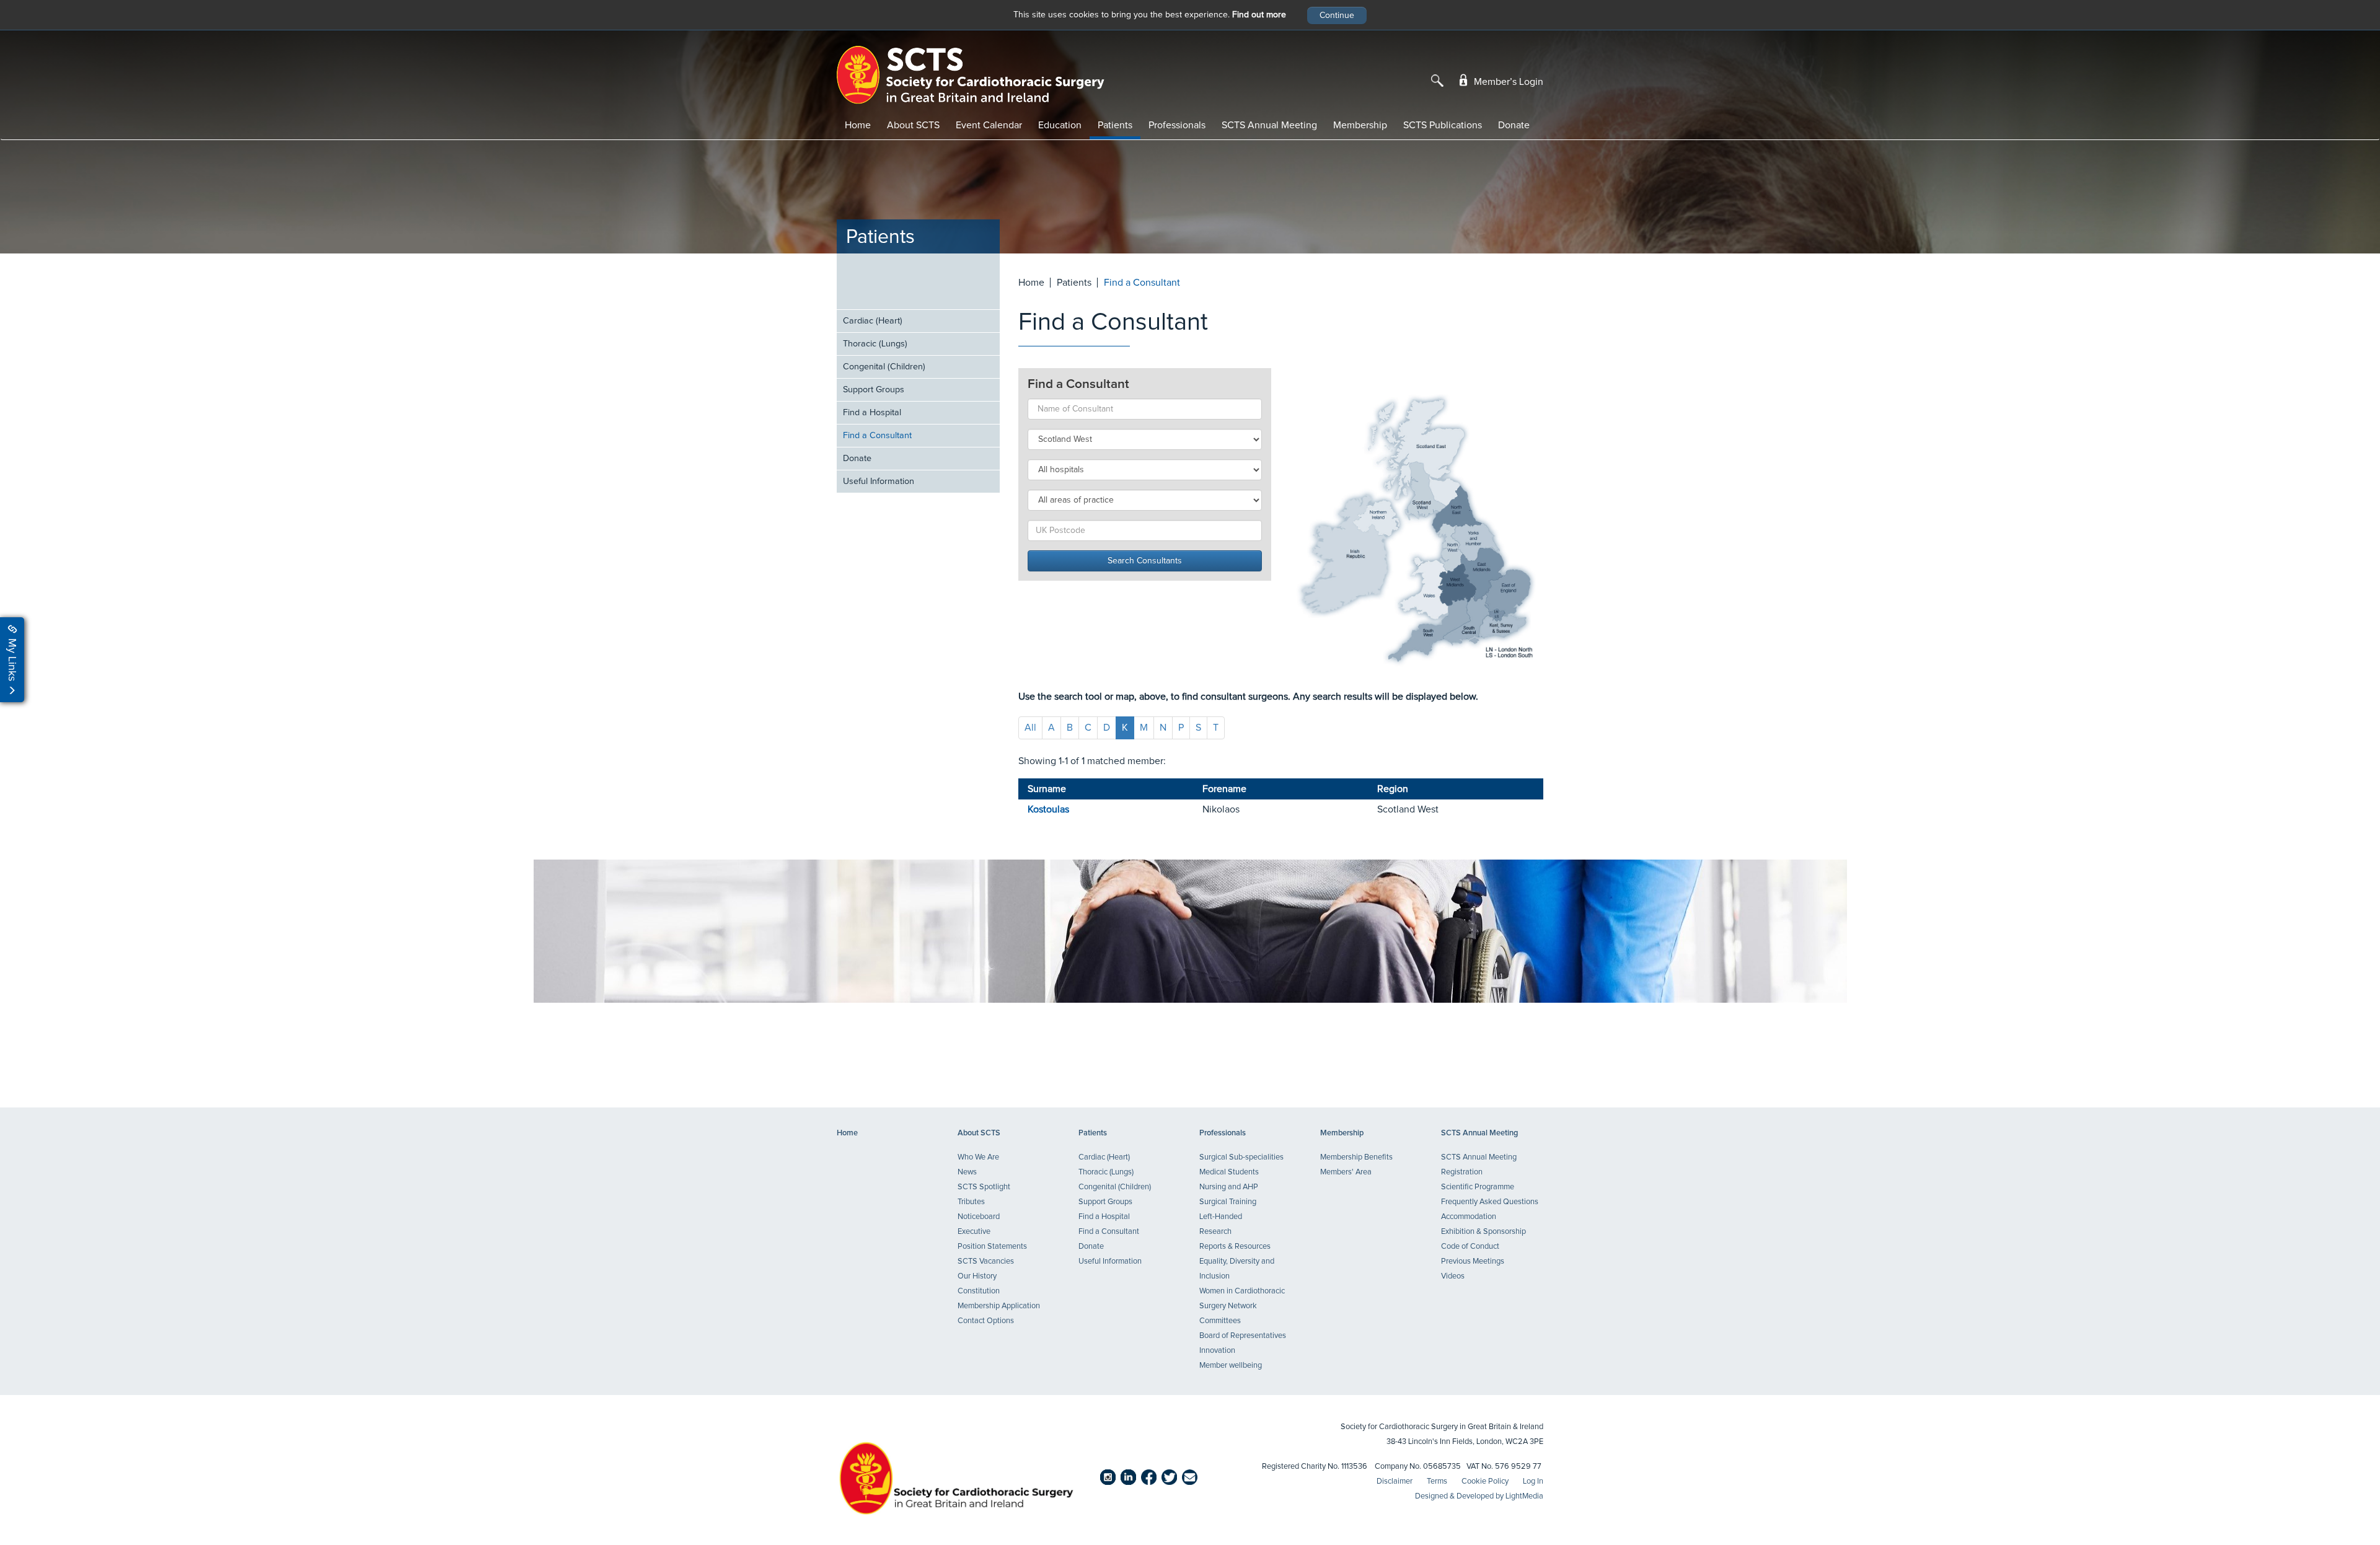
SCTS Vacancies (986, 1261)
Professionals (1177, 125)
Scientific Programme (1478, 1187)
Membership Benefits (1356, 1157)
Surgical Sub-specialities (1241, 1157)
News (967, 1172)
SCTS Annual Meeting (1269, 125)
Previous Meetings (1473, 1261)
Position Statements (992, 1247)
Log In (1533, 1481)
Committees (1220, 1321)
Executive (974, 1232)
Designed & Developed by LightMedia (1479, 1496)
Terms (1437, 1481)
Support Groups (874, 390)
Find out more (1259, 15)
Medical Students (1229, 1172)
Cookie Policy (1485, 1481)
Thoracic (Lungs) (875, 344)
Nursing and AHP (1229, 1187)
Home (858, 125)
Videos (1453, 1276)
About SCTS (913, 125)
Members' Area (1346, 1172)
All (1030, 728)
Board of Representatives (1243, 1336)
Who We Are (978, 1157)
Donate (1514, 125)
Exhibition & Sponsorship (1483, 1232)
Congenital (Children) (884, 367)
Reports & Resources (1235, 1247)
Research (1215, 1232)
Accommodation (1469, 1217)
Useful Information (879, 482)
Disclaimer (1395, 1481)
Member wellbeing (1231, 1366)
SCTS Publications (1443, 125)
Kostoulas (1048, 809)
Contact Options (986, 1321)
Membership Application (999, 1306)
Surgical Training (1228, 1202)
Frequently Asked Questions (1490, 1202)
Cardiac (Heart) (873, 321)
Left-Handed (1221, 1217)
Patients (1115, 125)
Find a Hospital (872, 413)
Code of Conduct (1470, 1247)
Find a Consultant (877, 436)
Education (1060, 125)
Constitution (979, 1291)
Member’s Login (1507, 82)
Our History (977, 1276)
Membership (1360, 125)
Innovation (1217, 1351)
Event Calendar (989, 125)
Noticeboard (979, 1217)
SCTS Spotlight (984, 1187)
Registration (1462, 1172)
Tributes (971, 1202)
